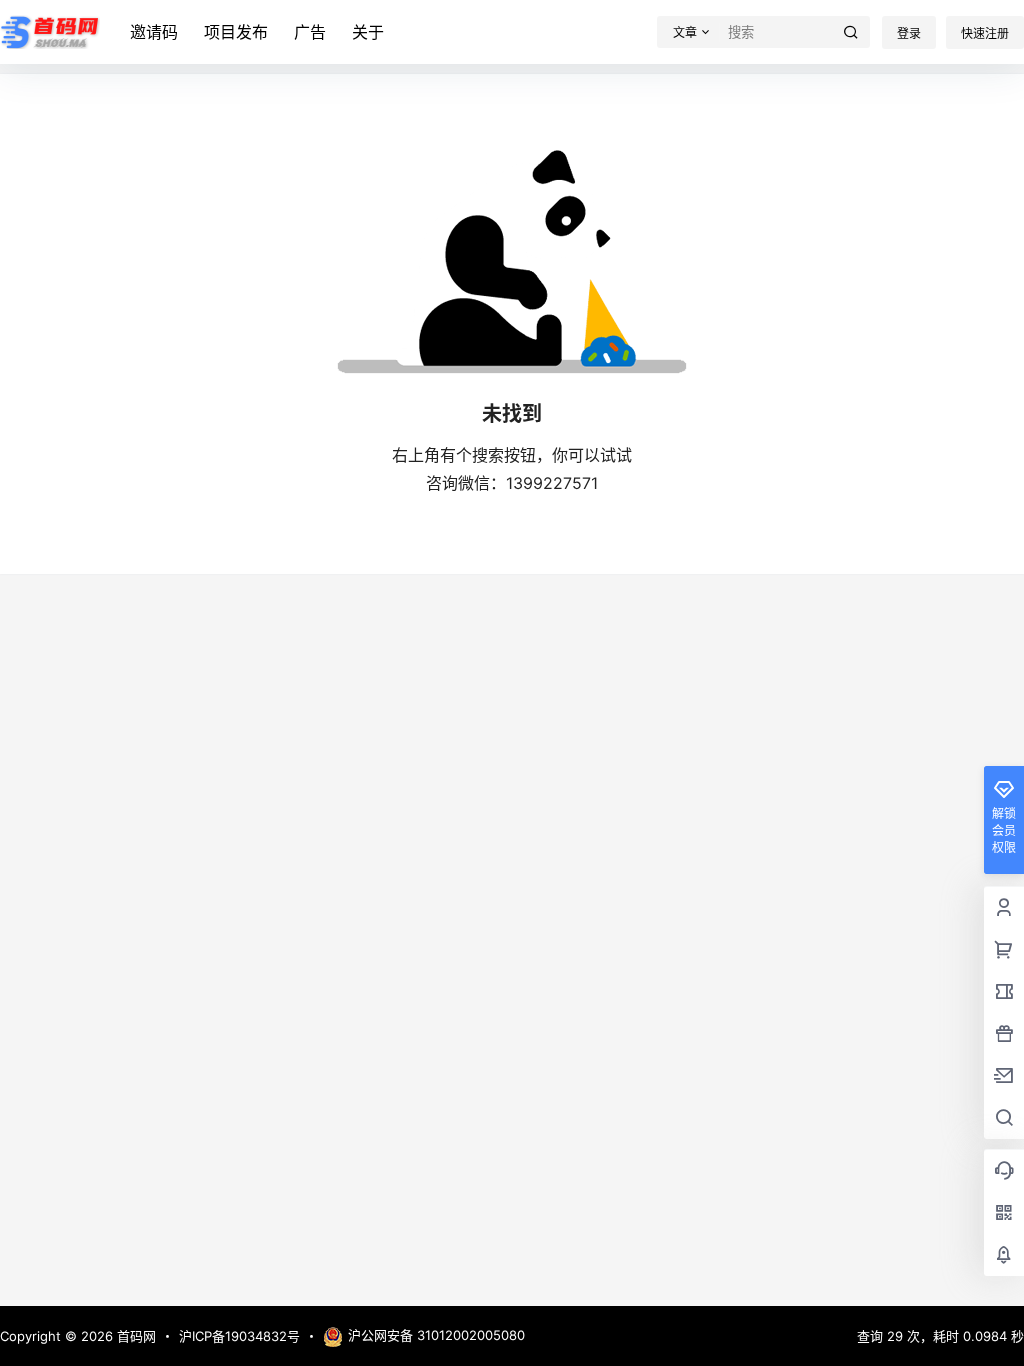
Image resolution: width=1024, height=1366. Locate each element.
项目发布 (236, 32)
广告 (310, 32)
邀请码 (154, 32)
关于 (368, 32)
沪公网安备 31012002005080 (436, 1335)
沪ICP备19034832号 (239, 1336)
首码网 (134, 1336)
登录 (909, 33)
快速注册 (985, 33)
